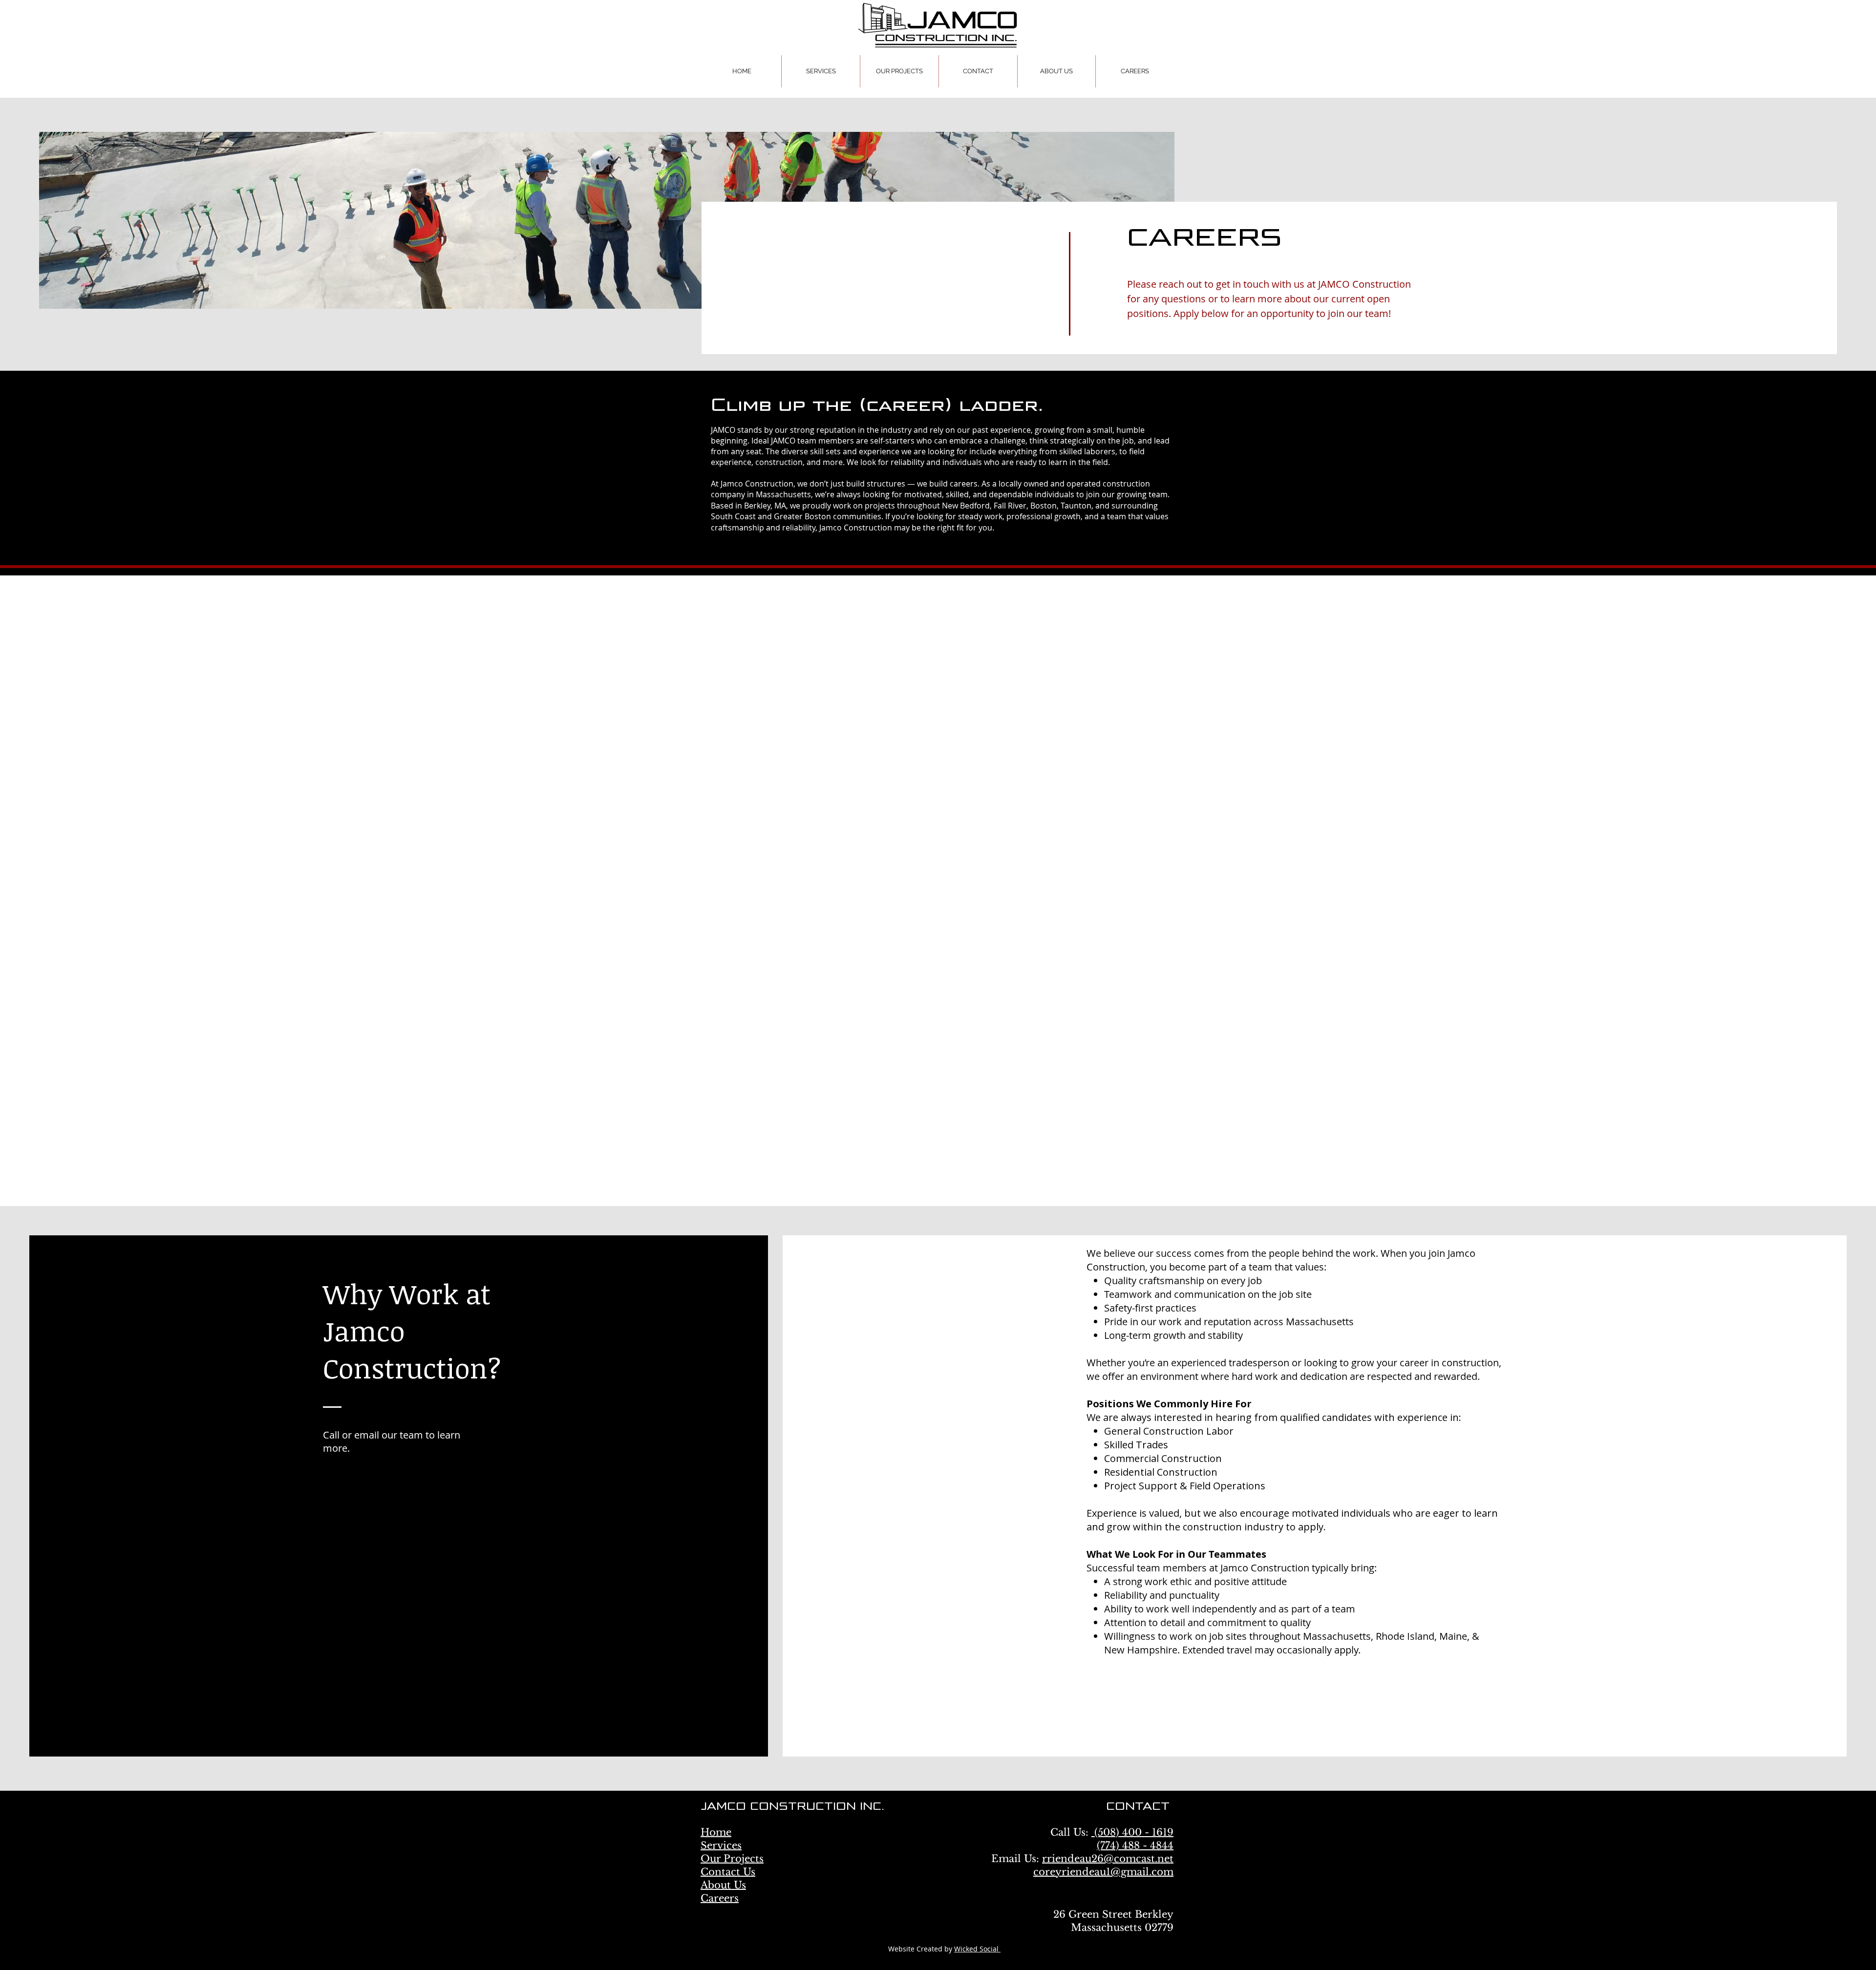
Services (721, 1809)
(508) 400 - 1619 (1132, 1796)
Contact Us (728, 1836)
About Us (723, 1849)
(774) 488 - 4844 (1135, 1809)
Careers (720, 1862)
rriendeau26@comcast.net (1108, 1822)
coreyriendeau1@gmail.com (1103, 1836)
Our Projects (732, 1822)
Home (716, 1796)
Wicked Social (977, 1913)
